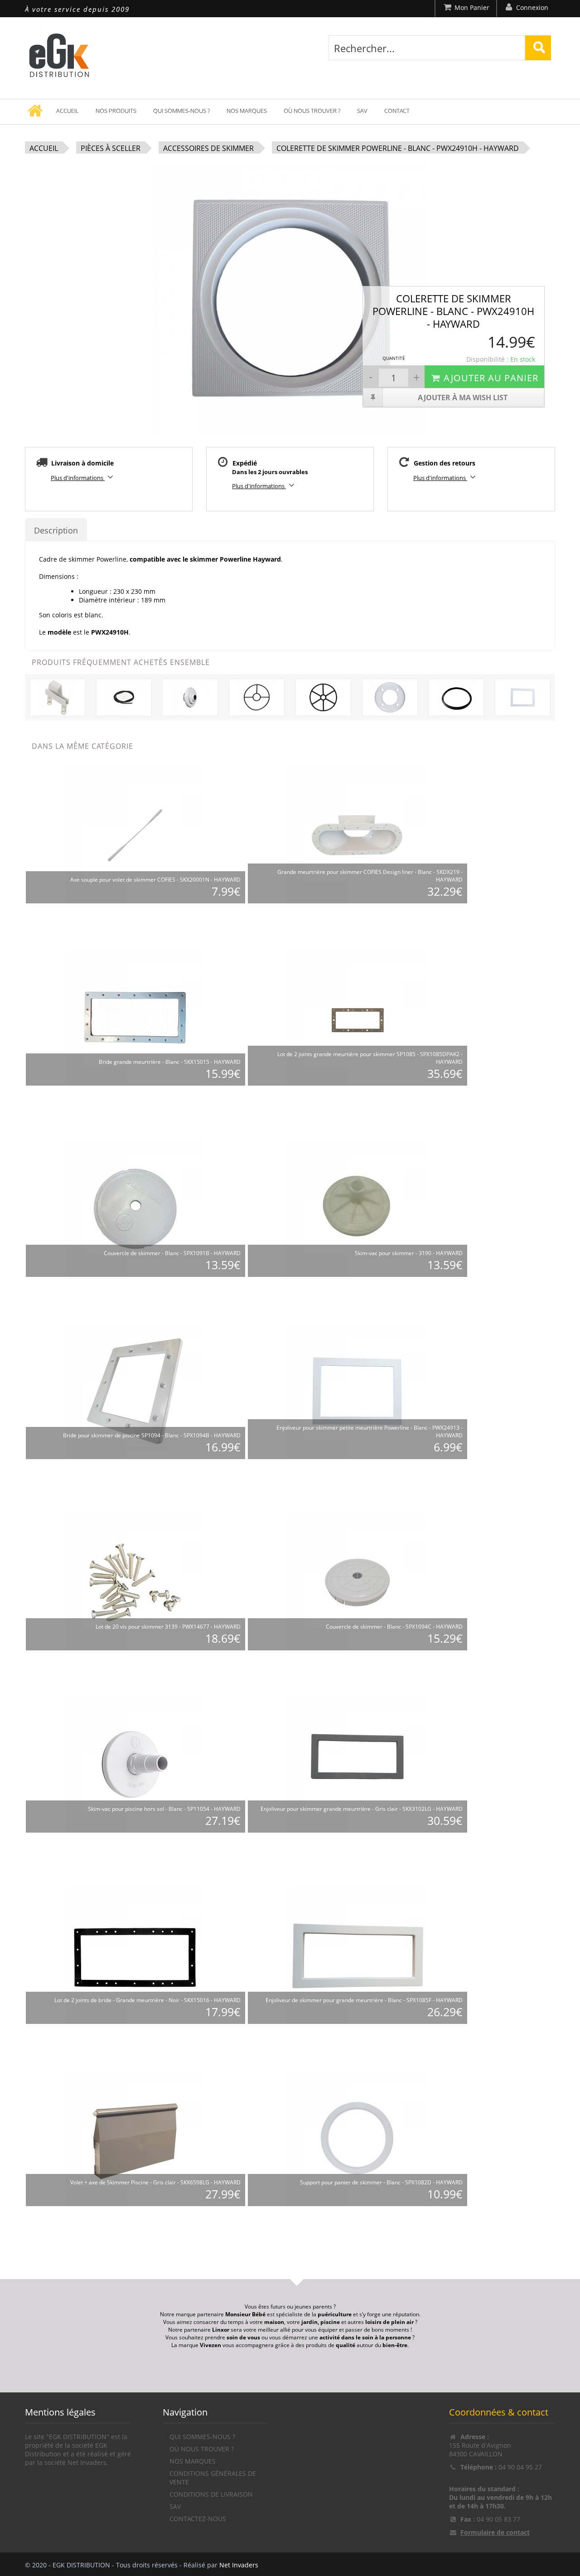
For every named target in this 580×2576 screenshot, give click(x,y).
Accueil (68, 111)
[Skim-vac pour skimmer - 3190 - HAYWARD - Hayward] (357, 1208)
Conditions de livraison (211, 2494)
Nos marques (247, 111)
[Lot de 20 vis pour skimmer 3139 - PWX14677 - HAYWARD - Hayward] (135, 1582)
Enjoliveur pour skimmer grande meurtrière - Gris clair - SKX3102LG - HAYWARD (362, 1809)
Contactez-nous (198, 2519)
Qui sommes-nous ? (181, 111)
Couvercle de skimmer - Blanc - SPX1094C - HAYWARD (394, 1627)
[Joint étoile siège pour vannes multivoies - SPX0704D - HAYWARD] (257, 696)
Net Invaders (239, 2565)
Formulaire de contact (495, 2532)
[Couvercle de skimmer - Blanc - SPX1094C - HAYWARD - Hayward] (357, 1582)
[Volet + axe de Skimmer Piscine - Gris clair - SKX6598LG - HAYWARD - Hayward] (135, 2137)
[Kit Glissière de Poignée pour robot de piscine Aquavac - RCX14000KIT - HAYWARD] (57, 696)
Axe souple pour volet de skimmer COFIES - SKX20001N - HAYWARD (155, 880)
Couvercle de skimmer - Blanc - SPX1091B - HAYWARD (172, 1253)
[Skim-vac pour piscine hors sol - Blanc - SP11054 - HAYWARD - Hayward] (135, 1764)
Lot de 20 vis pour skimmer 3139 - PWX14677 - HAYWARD (168, 1627)
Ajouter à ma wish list (463, 398)
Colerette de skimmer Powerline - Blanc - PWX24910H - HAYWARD (398, 148)
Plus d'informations (78, 478)
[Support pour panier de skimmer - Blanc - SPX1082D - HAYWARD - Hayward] (357, 2137)
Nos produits (116, 111)
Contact (397, 111)
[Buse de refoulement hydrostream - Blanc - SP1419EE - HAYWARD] (190, 696)
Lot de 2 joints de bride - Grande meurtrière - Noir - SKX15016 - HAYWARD (147, 2000)
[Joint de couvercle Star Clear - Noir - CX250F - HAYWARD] (456, 696)
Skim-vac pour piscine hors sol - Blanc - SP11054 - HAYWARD (164, 1809)
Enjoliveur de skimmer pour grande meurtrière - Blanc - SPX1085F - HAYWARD (364, 2000)
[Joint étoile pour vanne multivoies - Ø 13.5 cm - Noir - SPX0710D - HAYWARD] (323, 696)
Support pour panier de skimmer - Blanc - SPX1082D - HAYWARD (381, 2182)
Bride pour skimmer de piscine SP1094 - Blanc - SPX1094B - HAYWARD (152, 1435)
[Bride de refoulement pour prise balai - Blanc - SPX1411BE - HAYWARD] (390, 696)
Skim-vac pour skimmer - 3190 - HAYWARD (409, 1253)
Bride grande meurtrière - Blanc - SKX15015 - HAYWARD (170, 1062)
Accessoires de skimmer (208, 148)
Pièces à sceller (111, 148)
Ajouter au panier (491, 378)
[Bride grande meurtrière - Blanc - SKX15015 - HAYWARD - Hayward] (135, 1017)
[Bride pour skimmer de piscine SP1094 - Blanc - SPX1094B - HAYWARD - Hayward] (135, 1390)
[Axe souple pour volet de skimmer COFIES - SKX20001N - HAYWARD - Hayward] (135, 835)
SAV (362, 111)
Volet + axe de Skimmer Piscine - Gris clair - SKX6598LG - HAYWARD (155, 2182)
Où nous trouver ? (312, 111)
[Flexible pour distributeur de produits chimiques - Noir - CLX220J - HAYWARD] (124, 696)
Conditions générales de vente (213, 2478)
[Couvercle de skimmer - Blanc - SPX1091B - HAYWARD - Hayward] (135, 1208)
